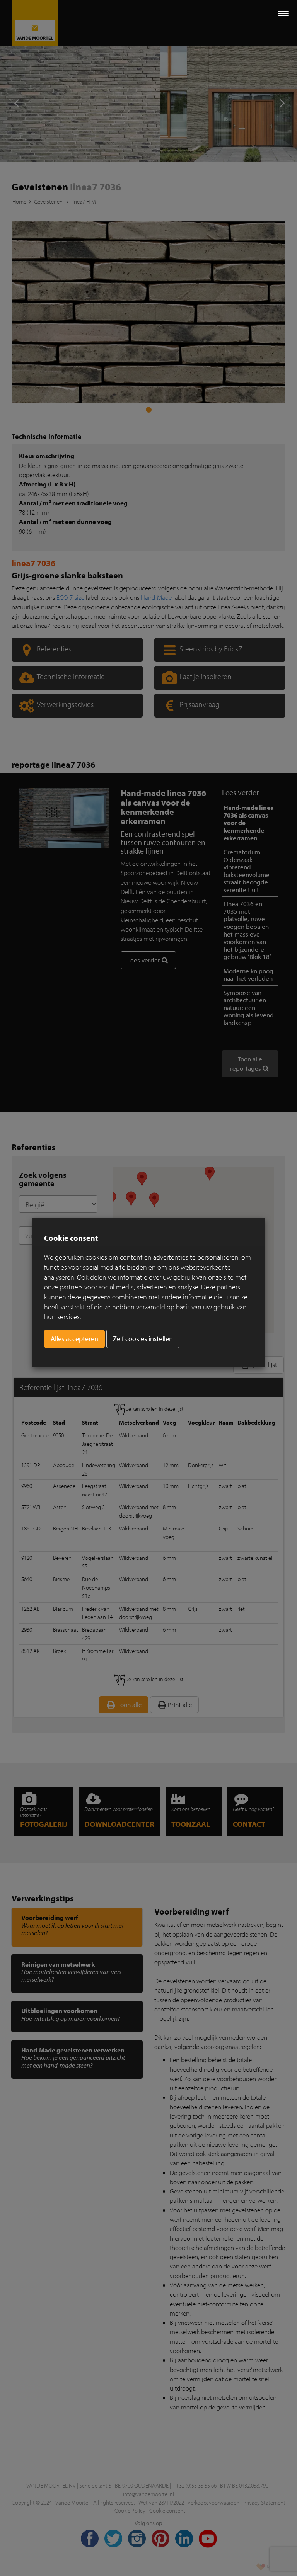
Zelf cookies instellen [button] (143, 1339)
